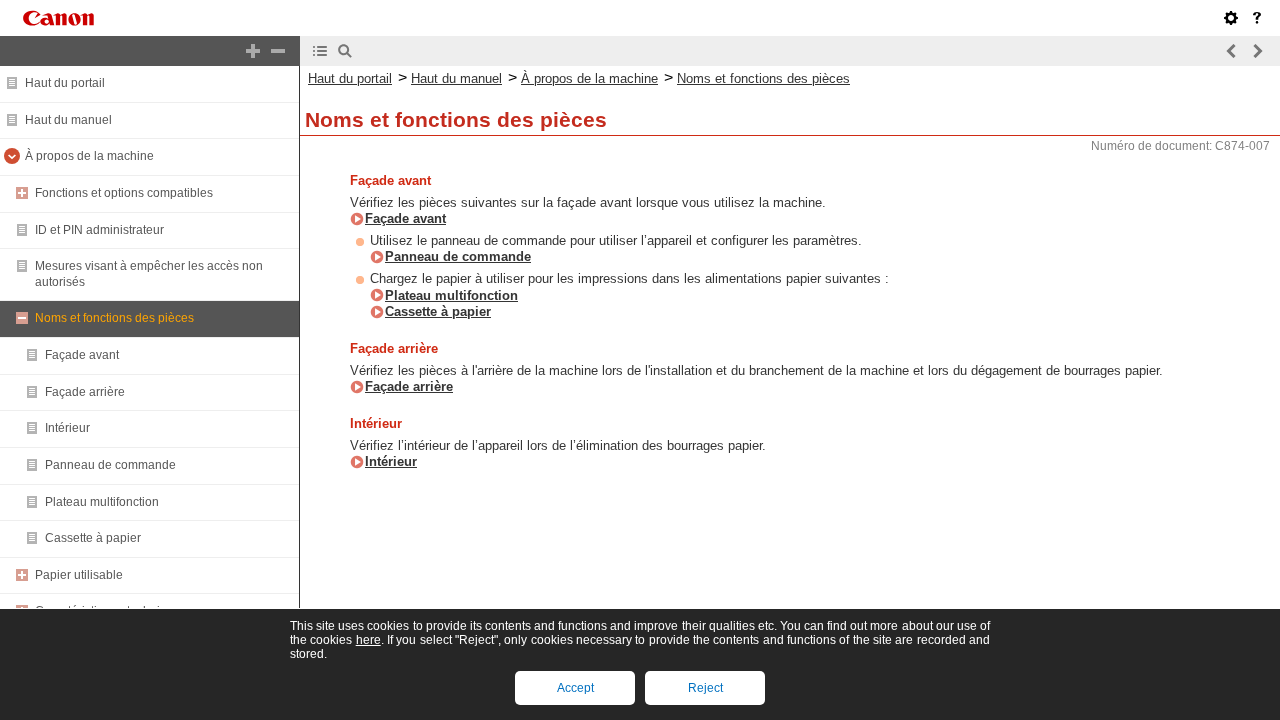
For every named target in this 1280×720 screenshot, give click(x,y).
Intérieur (67, 428)
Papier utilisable (79, 575)
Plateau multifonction (102, 502)
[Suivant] (1257, 51)
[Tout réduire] (278, 51)
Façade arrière (85, 392)
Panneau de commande (110, 465)
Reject (705, 688)
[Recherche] (345, 51)
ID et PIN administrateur (99, 230)
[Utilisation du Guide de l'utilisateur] (1257, 18)
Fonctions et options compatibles (124, 193)
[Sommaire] (320, 51)
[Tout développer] (253, 51)
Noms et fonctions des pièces (114, 318)
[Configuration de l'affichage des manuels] (1231, 18)
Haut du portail (65, 83)
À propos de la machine (89, 156)
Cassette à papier (93, 538)
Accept (575, 688)
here (368, 640)
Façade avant (82, 355)
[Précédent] (1232, 51)
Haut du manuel (68, 120)
